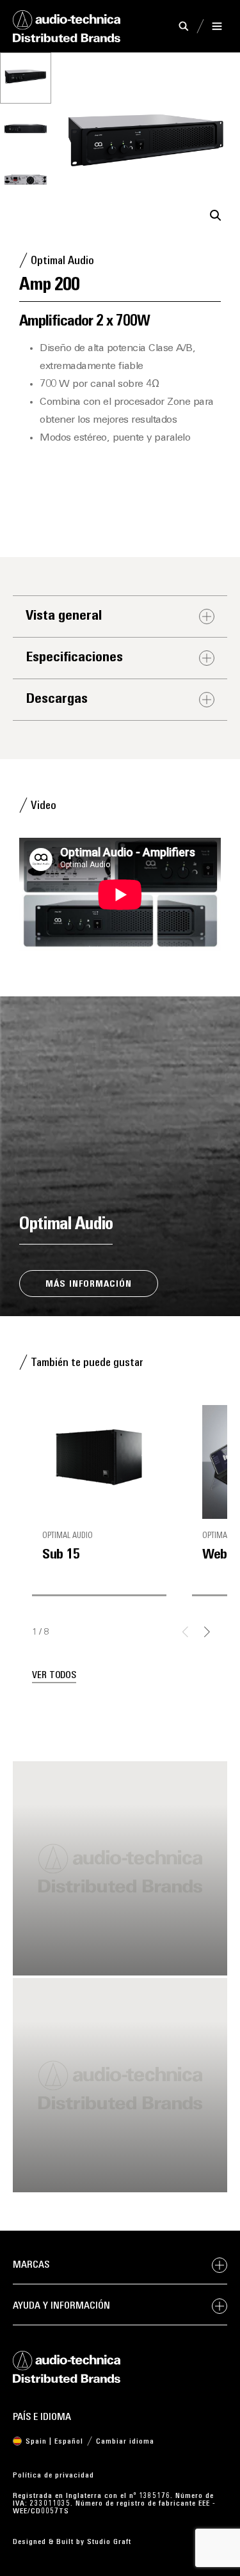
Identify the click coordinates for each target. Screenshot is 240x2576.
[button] (216, 216)
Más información (89, 1284)
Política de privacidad (53, 2476)
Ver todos (54, 1676)
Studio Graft (109, 2542)
